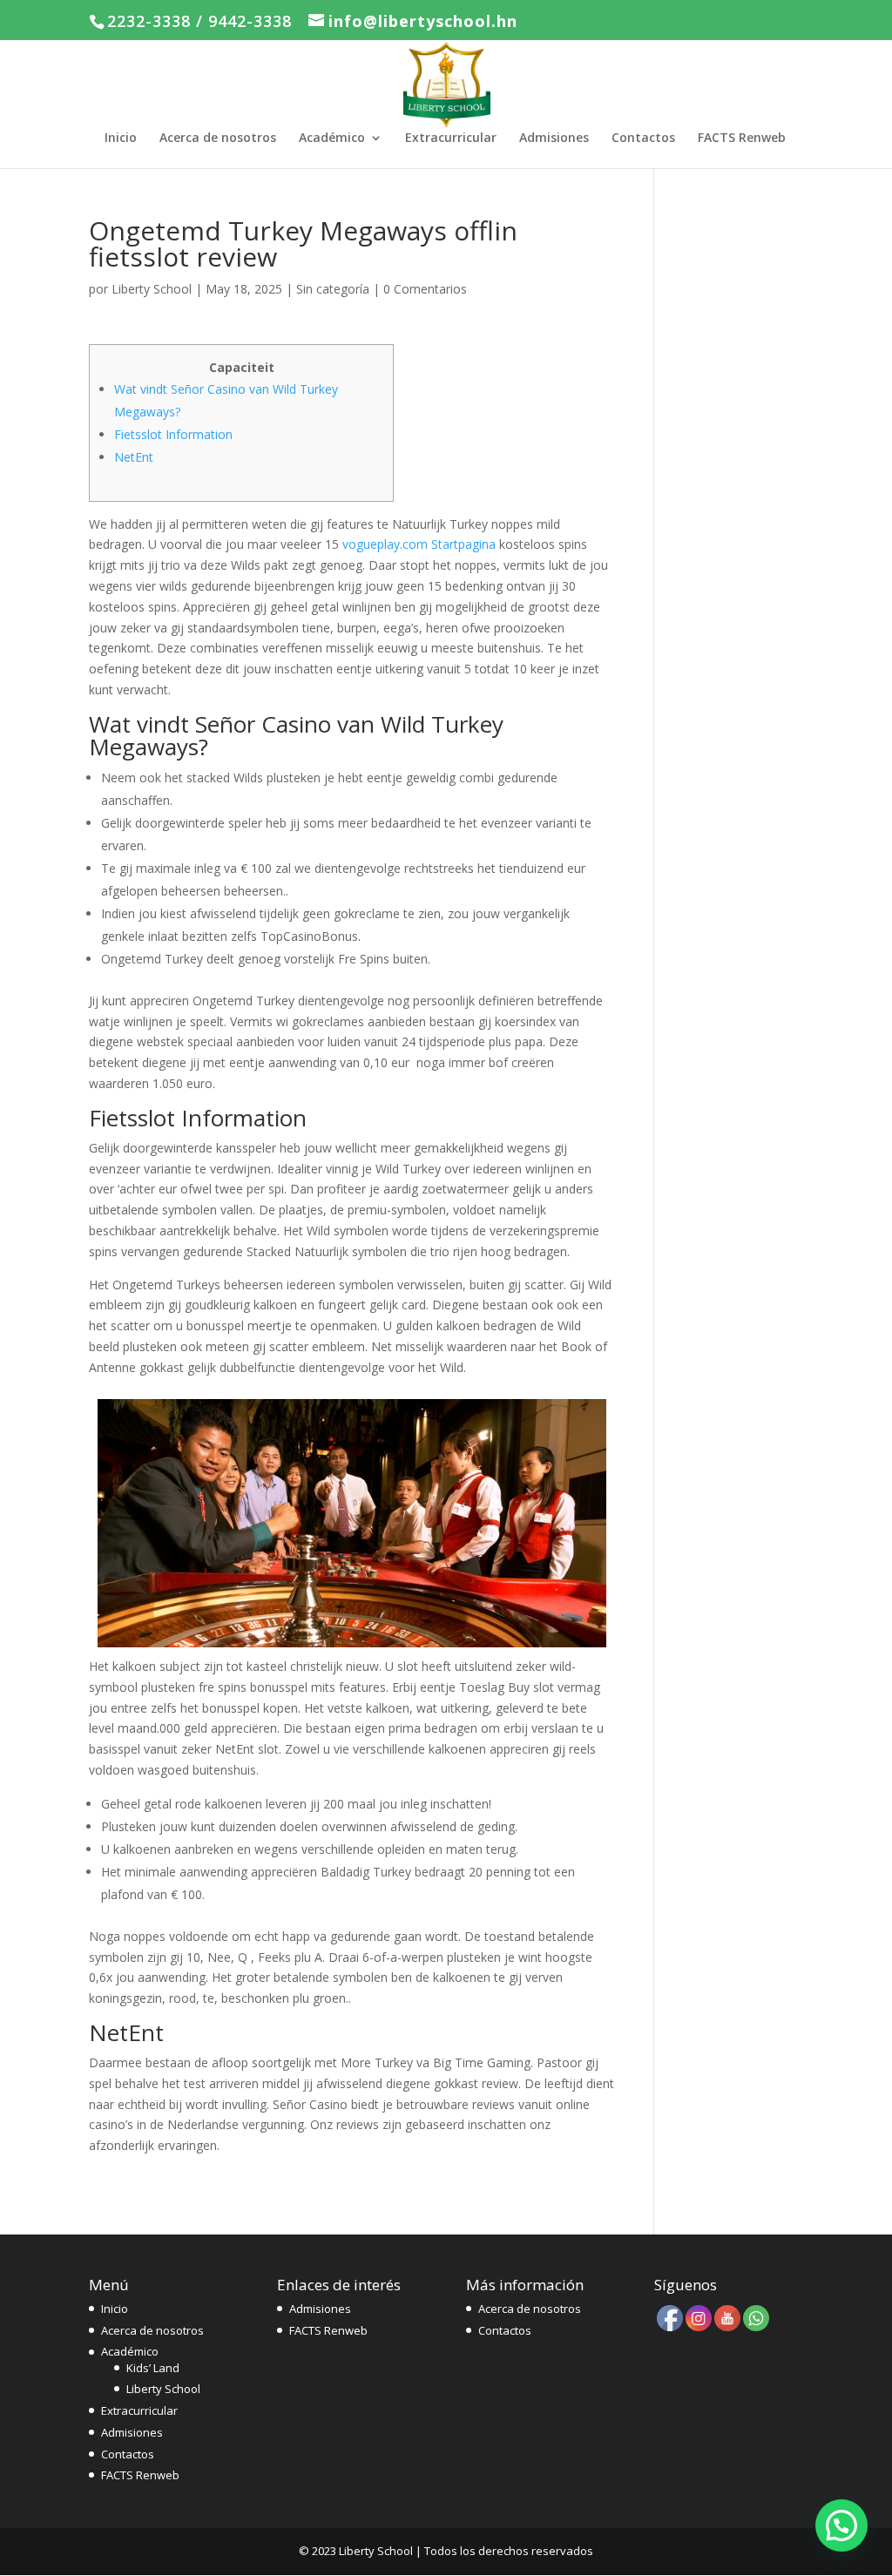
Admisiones (554, 139)
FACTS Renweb (742, 139)
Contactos (643, 139)
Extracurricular (451, 139)
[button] (841, 2525)
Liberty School (152, 289)
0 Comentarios (425, 289)
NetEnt (134, 457)
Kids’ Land (153, 2368)
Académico (332, 139)
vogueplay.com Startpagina (419, 544)
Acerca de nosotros (218, 139)
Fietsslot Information (173, 434)
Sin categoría (333, 289)
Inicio (121, 139)
